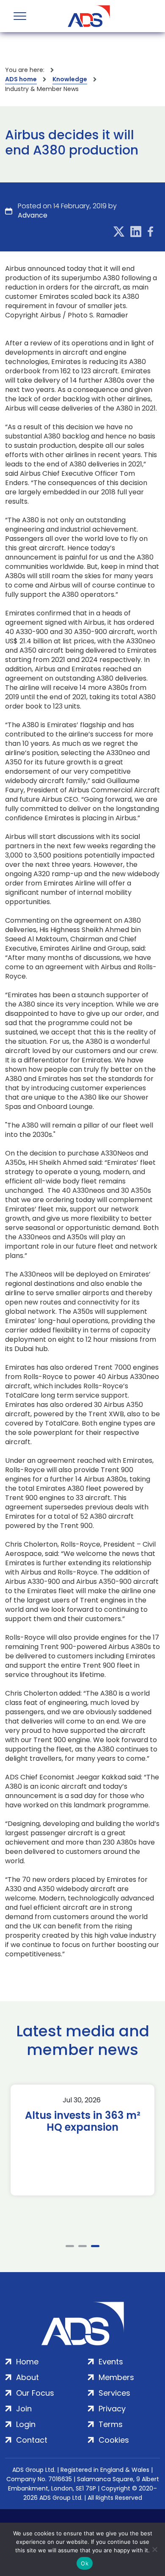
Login (26, 2424)
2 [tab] (82, 2246)
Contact (32, 2440)
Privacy (112, 2409)
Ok (85, 2563)
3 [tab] (95, 2246)
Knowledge (70, 79)
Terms (111, 2424)
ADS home (21, 79)
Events (111, 2362)
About (27, 2377)
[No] (154, 2549)
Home (27, 2362)
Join (24, 2409)
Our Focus (35, 2393)
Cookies (114, 2440)
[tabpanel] (82, 2140)
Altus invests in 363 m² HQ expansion (83, 2121)
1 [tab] (70, 2246)
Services (114, 2393)
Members (116, 2377)
